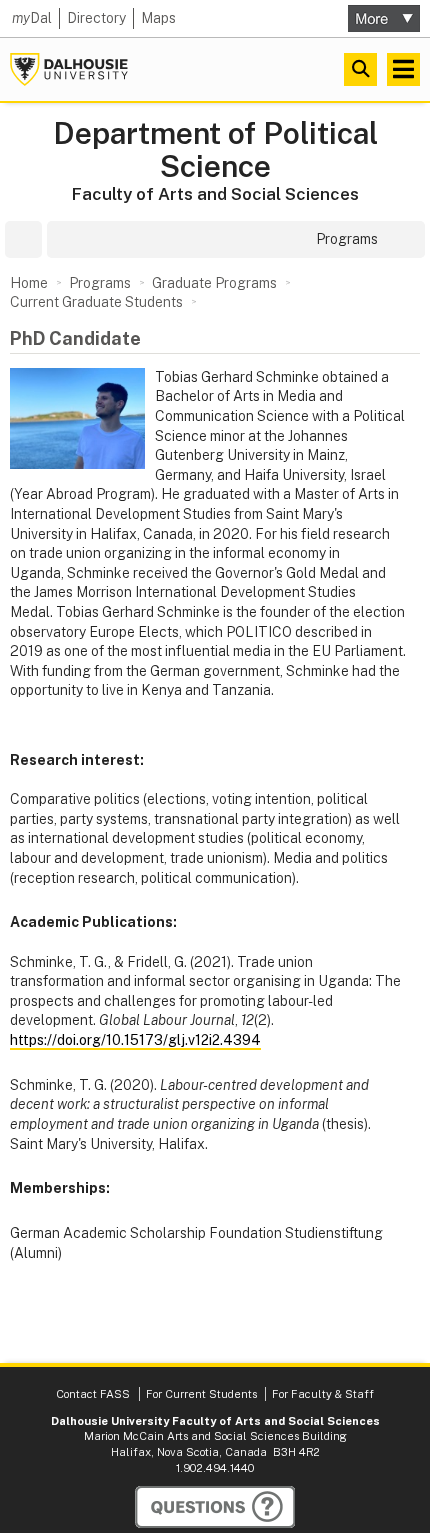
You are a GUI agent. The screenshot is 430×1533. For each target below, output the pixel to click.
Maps (158, 18)
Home (29, 283)
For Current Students (201, 1394)
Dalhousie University (69, 69)
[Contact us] (215, 1507)
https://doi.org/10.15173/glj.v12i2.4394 (135, 1040)
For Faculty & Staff (323, 1394)
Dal (32, 18)
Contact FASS (93, 1394)
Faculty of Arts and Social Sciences (215, 194)
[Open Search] (360, 69)
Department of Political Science (215, 150)
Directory (96, 18)
